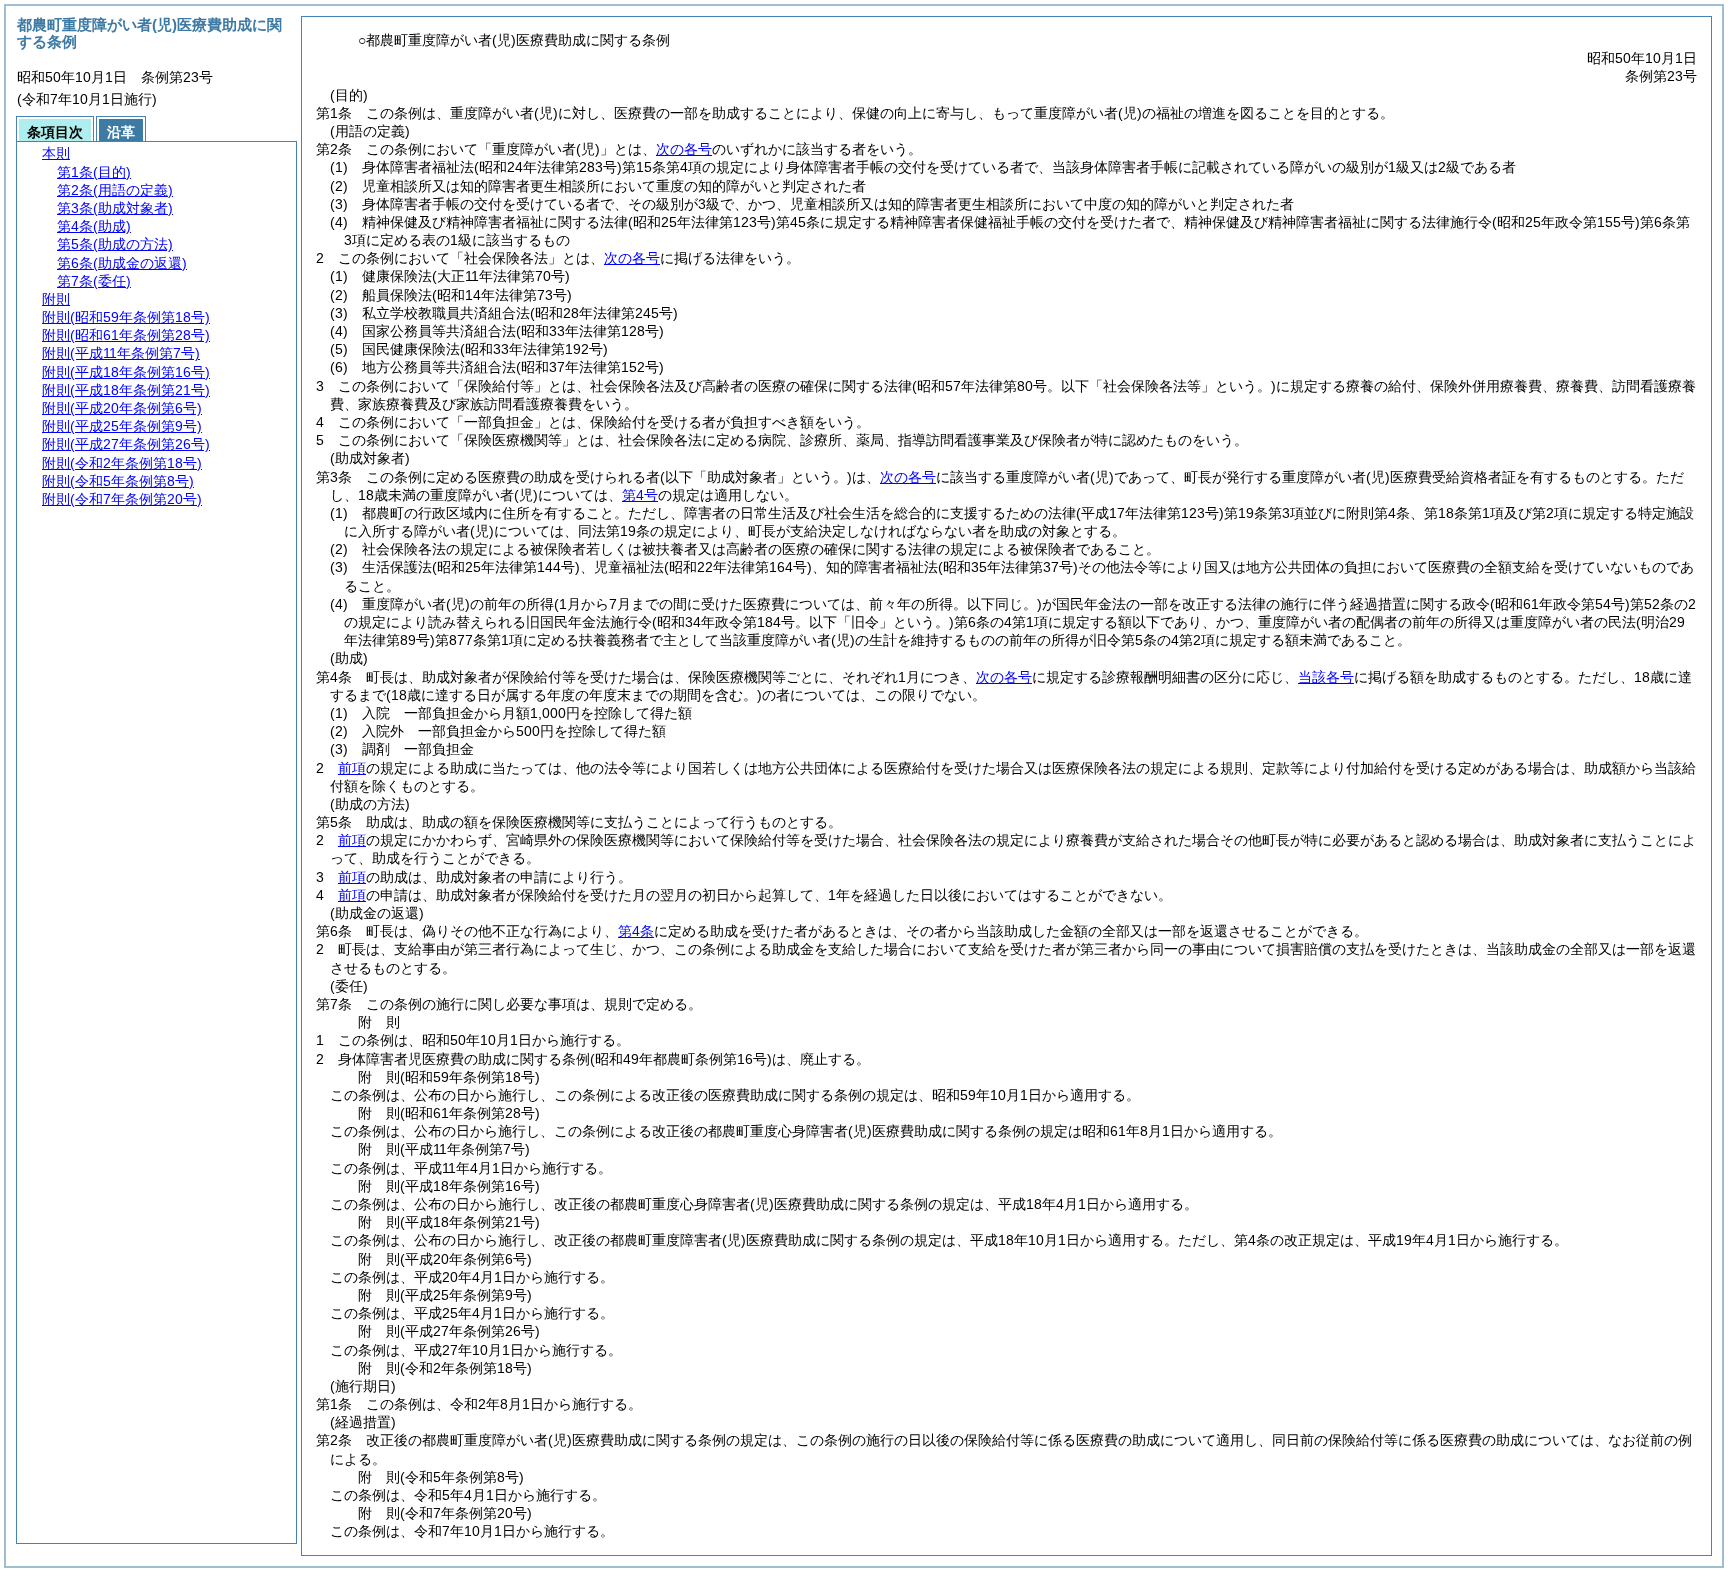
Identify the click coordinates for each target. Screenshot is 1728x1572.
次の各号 (684, 149)
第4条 (636, 931)
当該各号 (1326, 677)
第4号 (640, 495)
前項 (352, 768)
